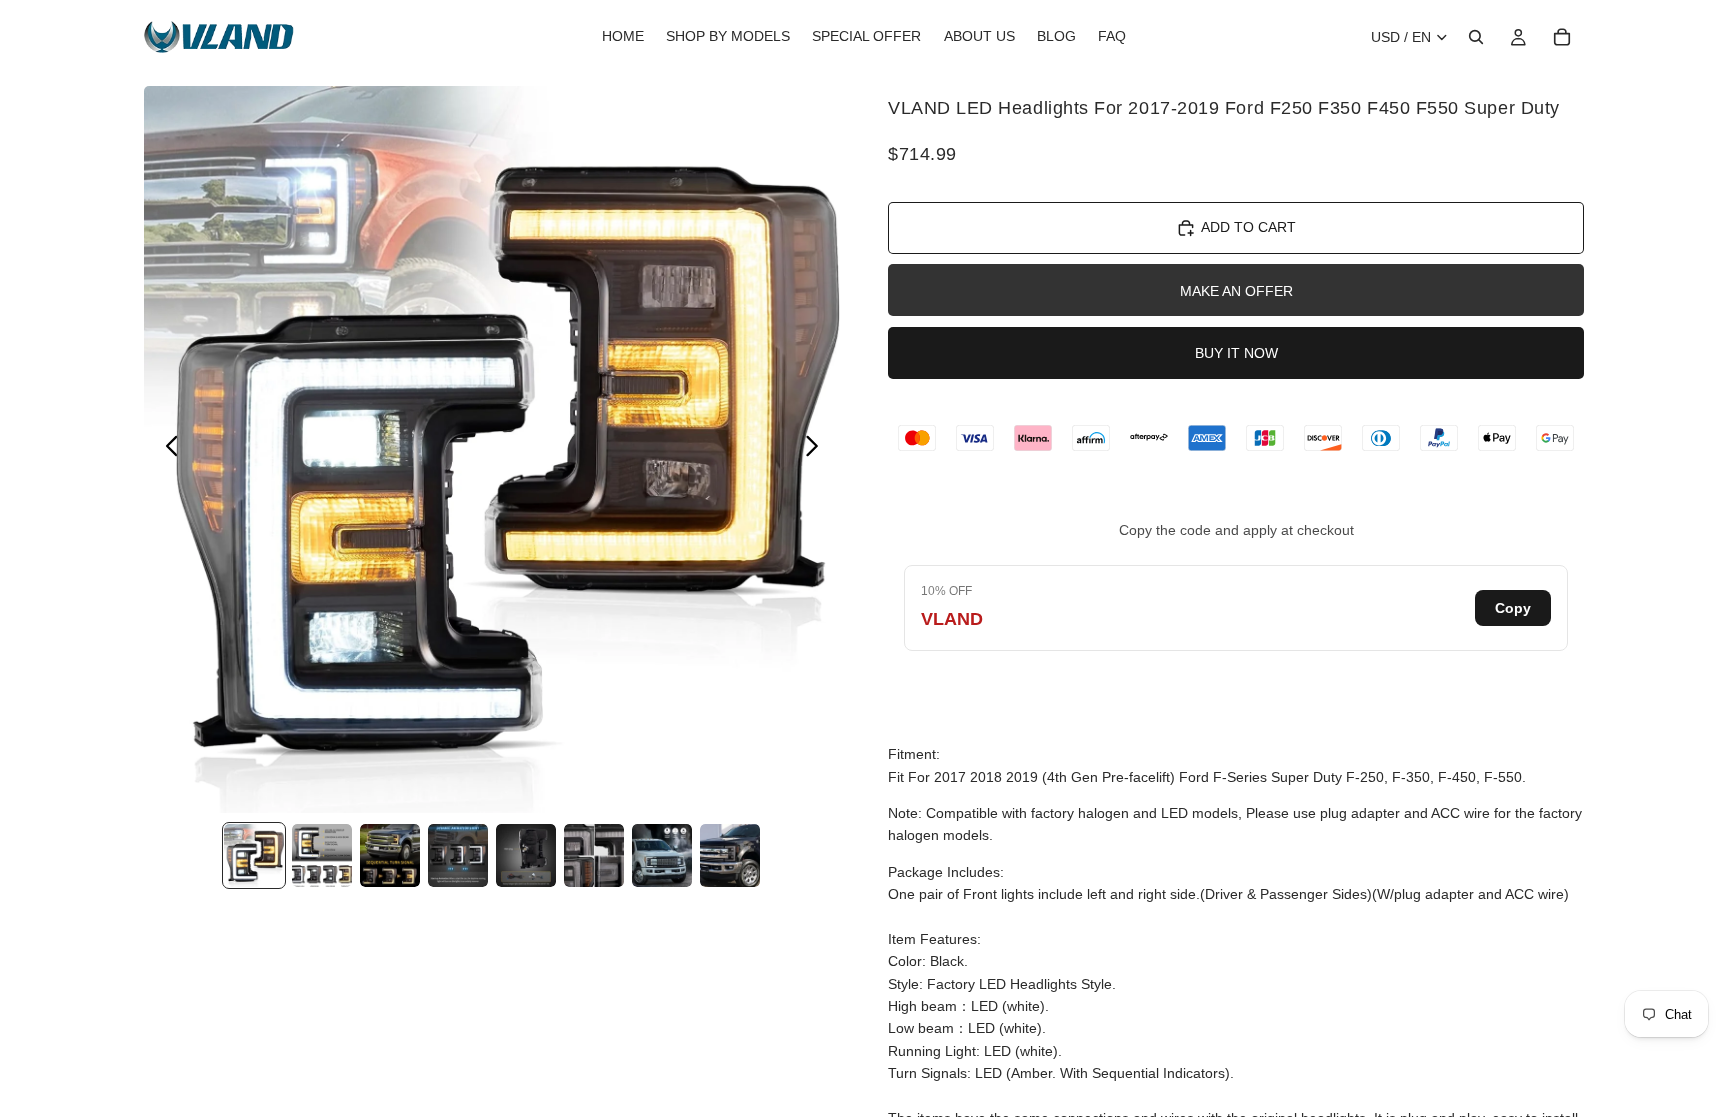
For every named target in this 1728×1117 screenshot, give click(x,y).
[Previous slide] (166, 450)
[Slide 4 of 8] (458, 855)
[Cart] (1562, 37)
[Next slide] (817, 450)
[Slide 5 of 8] (526, 855)
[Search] (1476, 37)
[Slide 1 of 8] (254, 855)
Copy (1513, 608)
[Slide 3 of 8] (390, 855)
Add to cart (1248, 227)
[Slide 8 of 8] (730, 855)
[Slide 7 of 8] (662, 855)
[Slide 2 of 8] (322, 855)
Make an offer (1236, 291)
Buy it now (1236, 353)
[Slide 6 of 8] (594, 855)
